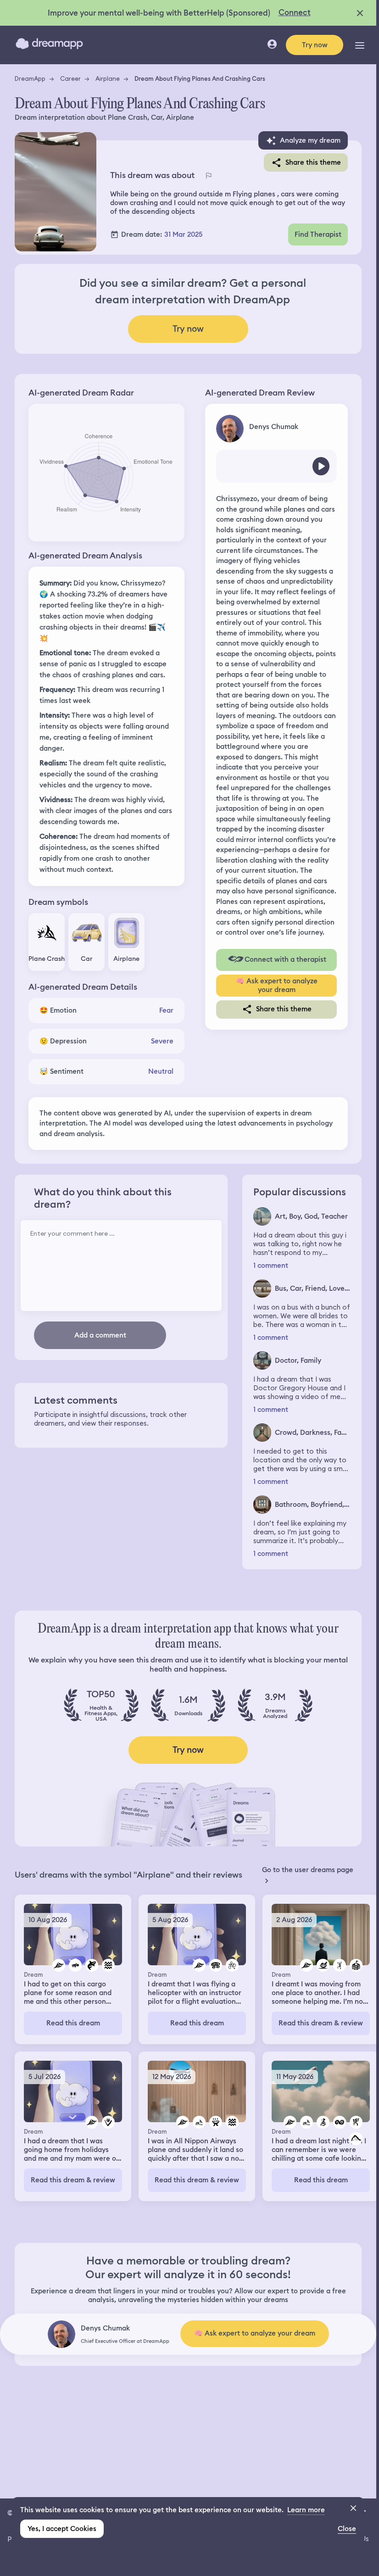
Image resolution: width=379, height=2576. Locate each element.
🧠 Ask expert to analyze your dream (277, 985)
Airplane (108, 78)
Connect (295, 12)
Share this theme (313, 162)
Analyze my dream (310, 140)
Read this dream (73, 2023)
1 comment (271, 1266)
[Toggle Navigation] (360, 45)
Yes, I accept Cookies (62, 2529)
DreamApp (30, 78)
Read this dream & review (321, 2023)
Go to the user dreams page (308, 1870)
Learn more (306, 2510)
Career (70, 78)
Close (347, 2529)
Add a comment (100, 1335)
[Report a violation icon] (208, 175)
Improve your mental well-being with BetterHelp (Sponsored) (159, 13)
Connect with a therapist (285, 959)
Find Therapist (318, 234)
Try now (315, 45)
